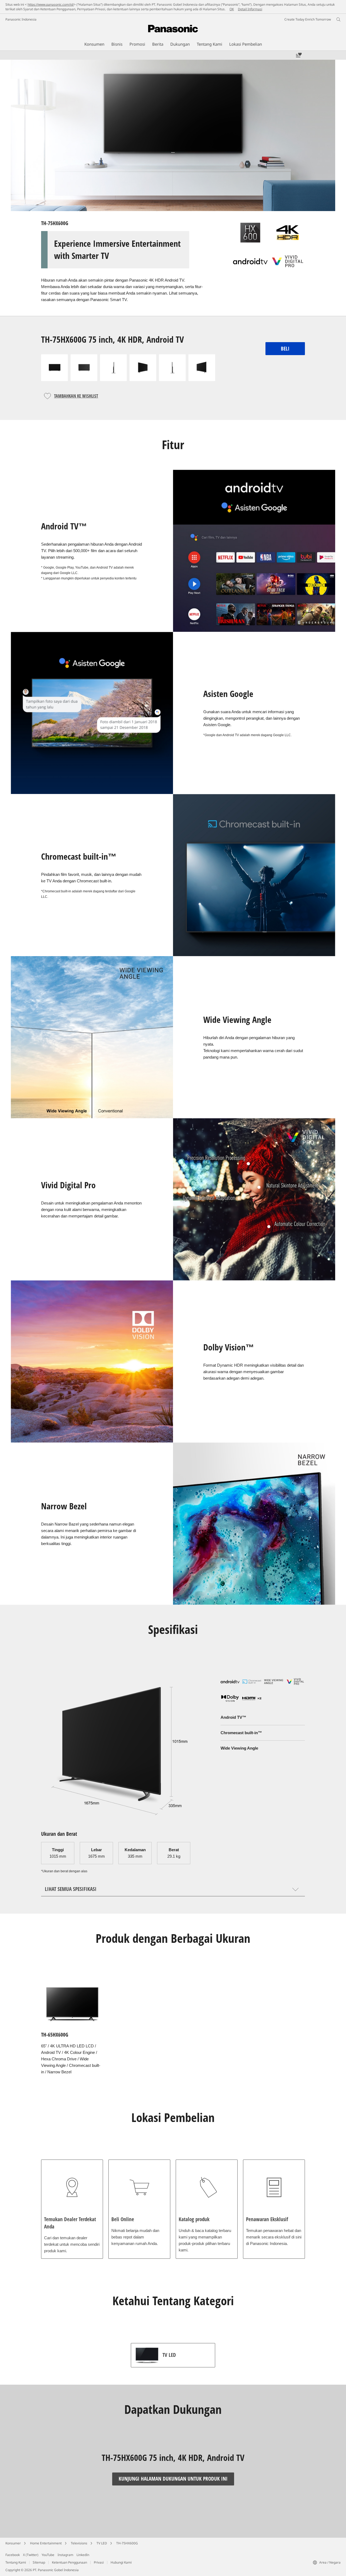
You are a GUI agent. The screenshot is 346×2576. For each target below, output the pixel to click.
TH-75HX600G (127, 2543)
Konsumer (13, 2543)
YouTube (48, 2555)
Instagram (65, 2555)
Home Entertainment (46, 2543)
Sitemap (39, 2562)
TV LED (102, 2543)
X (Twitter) (31, 2555)
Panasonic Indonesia (21, 19)
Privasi (99, 2562)
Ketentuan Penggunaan (69, 2562)
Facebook (13, 2555)
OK (232, 9)
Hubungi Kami (121, 2562)
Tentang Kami (16, 2562)
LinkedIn (83, 2555)
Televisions (79, 2543)
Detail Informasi (250, 9)
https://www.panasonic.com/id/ (51, 4)
